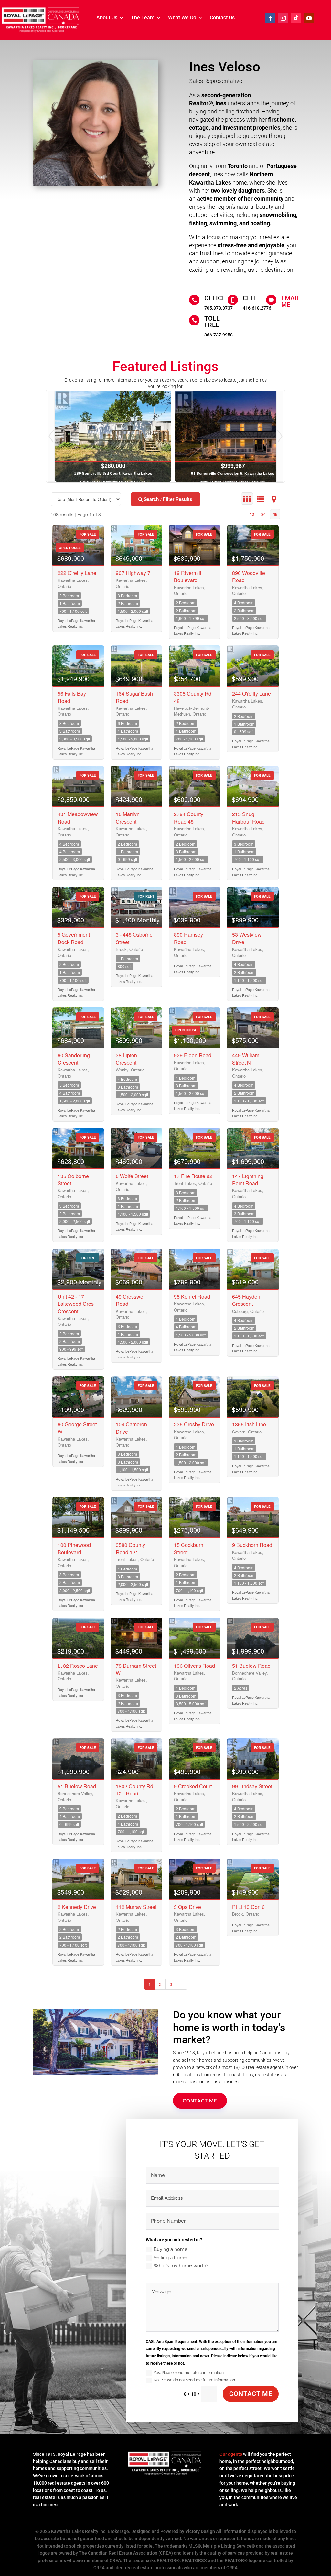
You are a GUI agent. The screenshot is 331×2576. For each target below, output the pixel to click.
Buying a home (171, 2249)
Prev (51, 436)
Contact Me (200, 2101)
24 (263, 514)
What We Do (182, 18)
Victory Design (200, 2531)
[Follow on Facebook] (270, 18)
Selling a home (170, 2258)
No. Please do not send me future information (194, 2380)
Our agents (231, 2454)
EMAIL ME (291, 301)
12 (252, 514)
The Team (143, 18)
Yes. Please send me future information (189, 2373)
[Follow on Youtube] (309, 18)
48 (275, 514)
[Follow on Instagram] (283, 18)
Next (280, 436)
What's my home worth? (181, 2266)
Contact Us (222, 18)
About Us (107, 18)
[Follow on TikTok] (296, 18)
